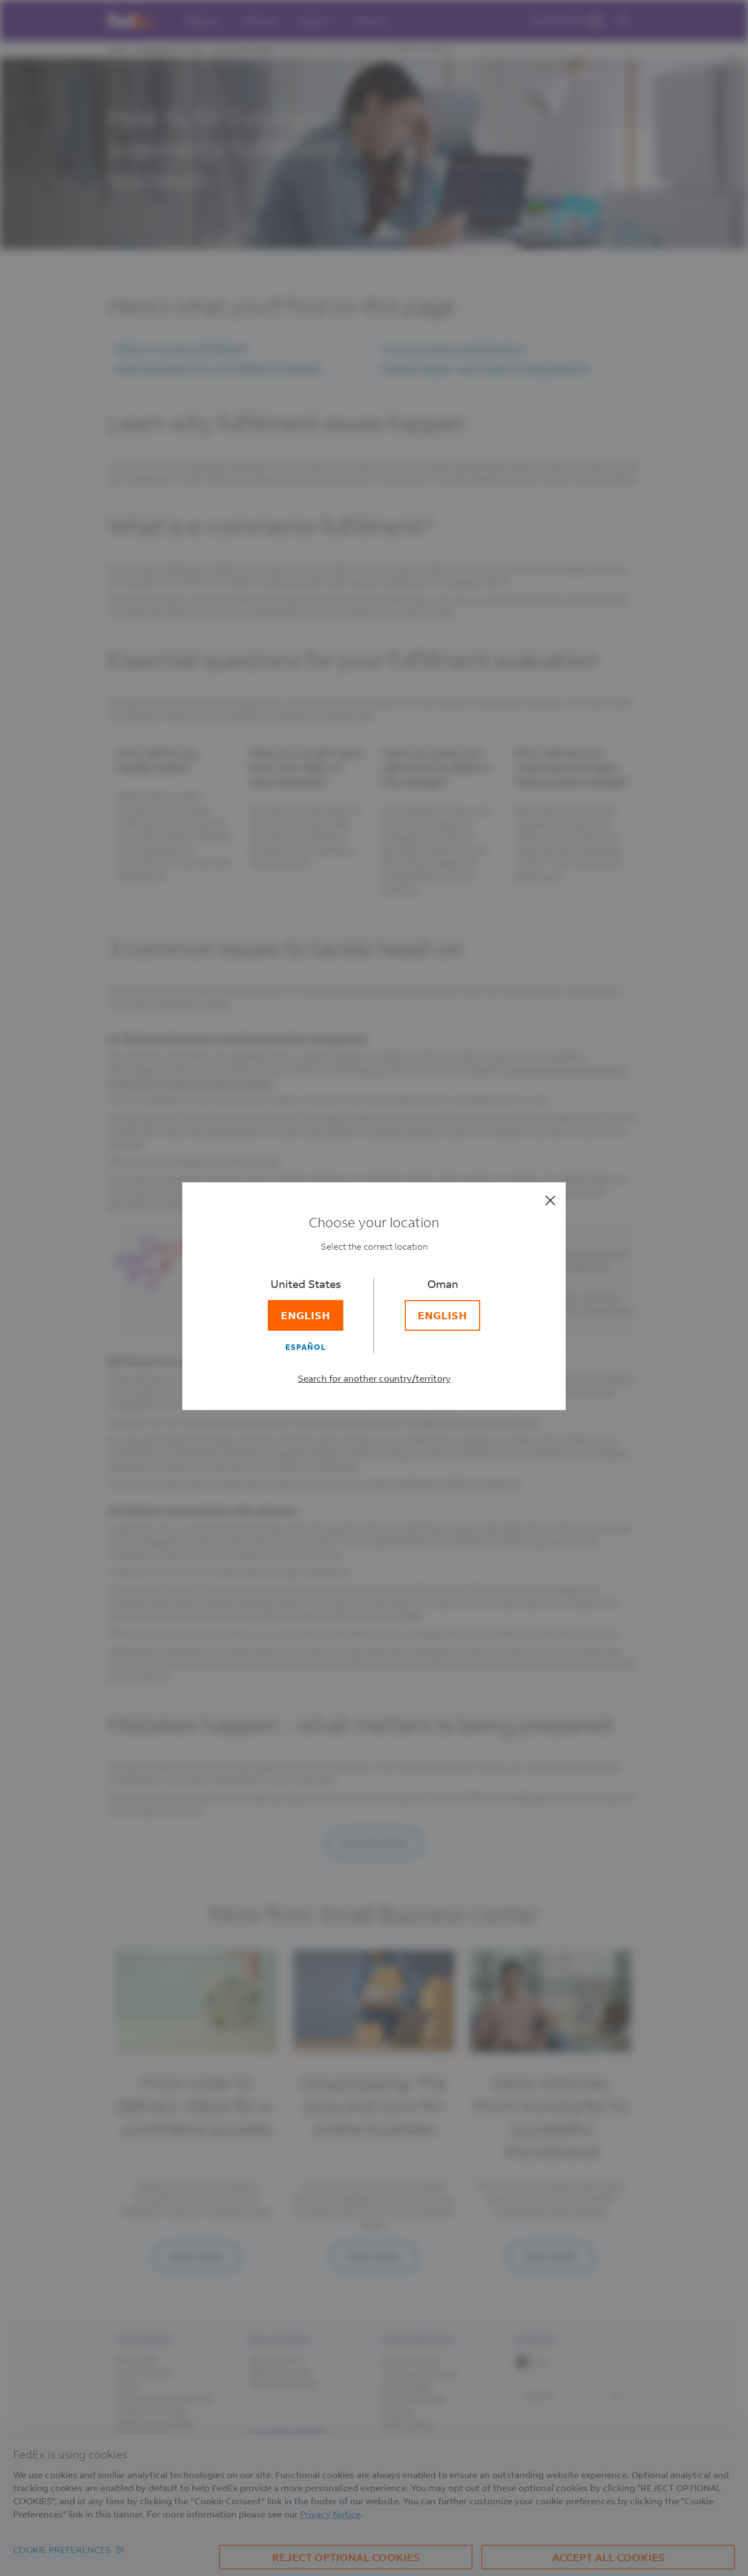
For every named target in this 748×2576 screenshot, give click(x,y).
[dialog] (374, 1288)
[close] (550, 1200)
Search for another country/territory (374, 1378)
